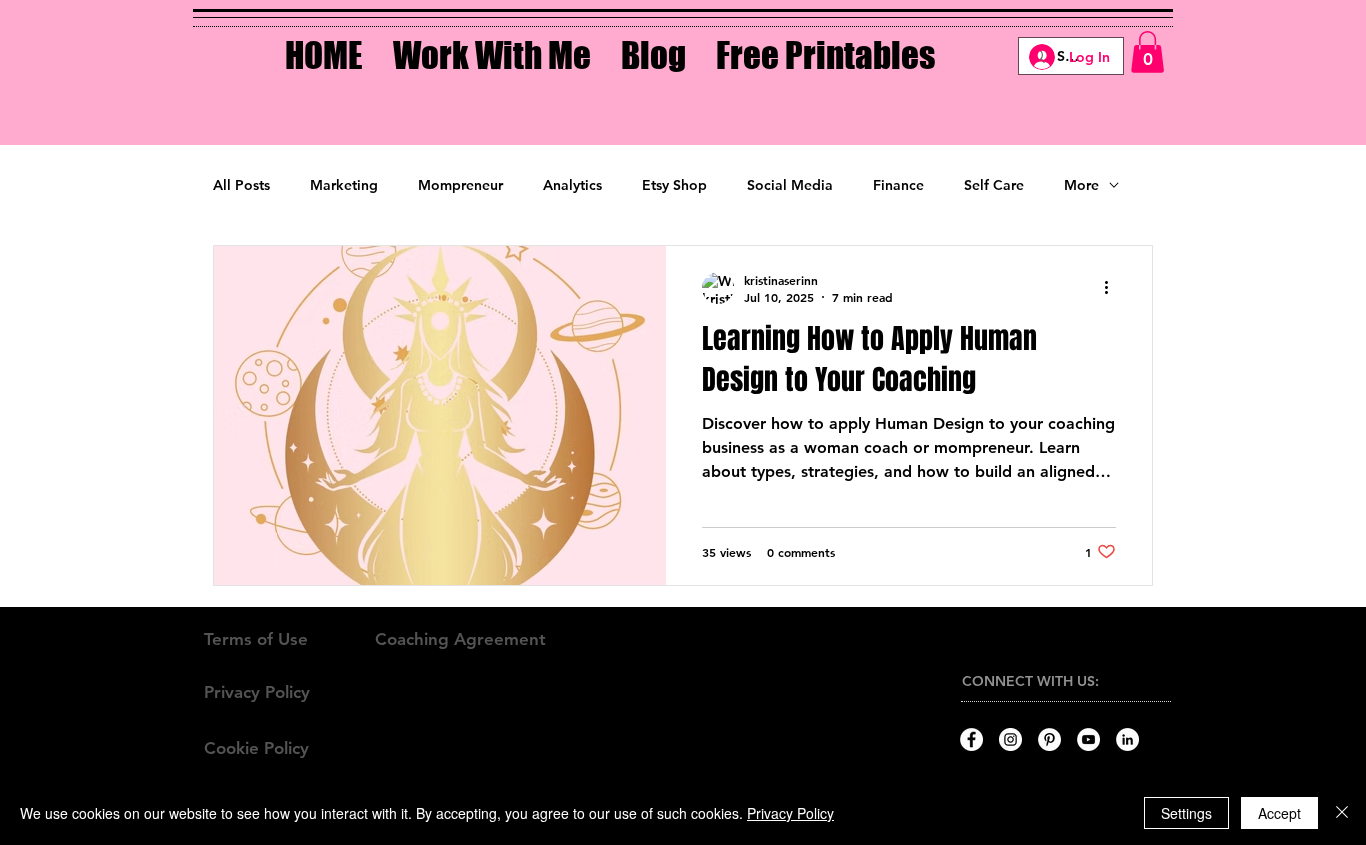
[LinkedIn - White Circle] (1127, 739)
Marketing (344, 185)
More (1081, 185)
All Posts (241, 185)
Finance (898, 185)
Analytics (572, 185)
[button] (492, 41)
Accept (1279, 813)
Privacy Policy (790, 813)
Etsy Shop (674, 185)
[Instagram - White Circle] (1010, 739)
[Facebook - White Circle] (971, 739)
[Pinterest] (1049, 739)
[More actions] (1113, 288)
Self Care (994, 185)
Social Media (790, 185)
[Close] (1342, 813)
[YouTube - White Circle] (1088, 739)
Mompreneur (460, 185)
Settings (1186, 813)
